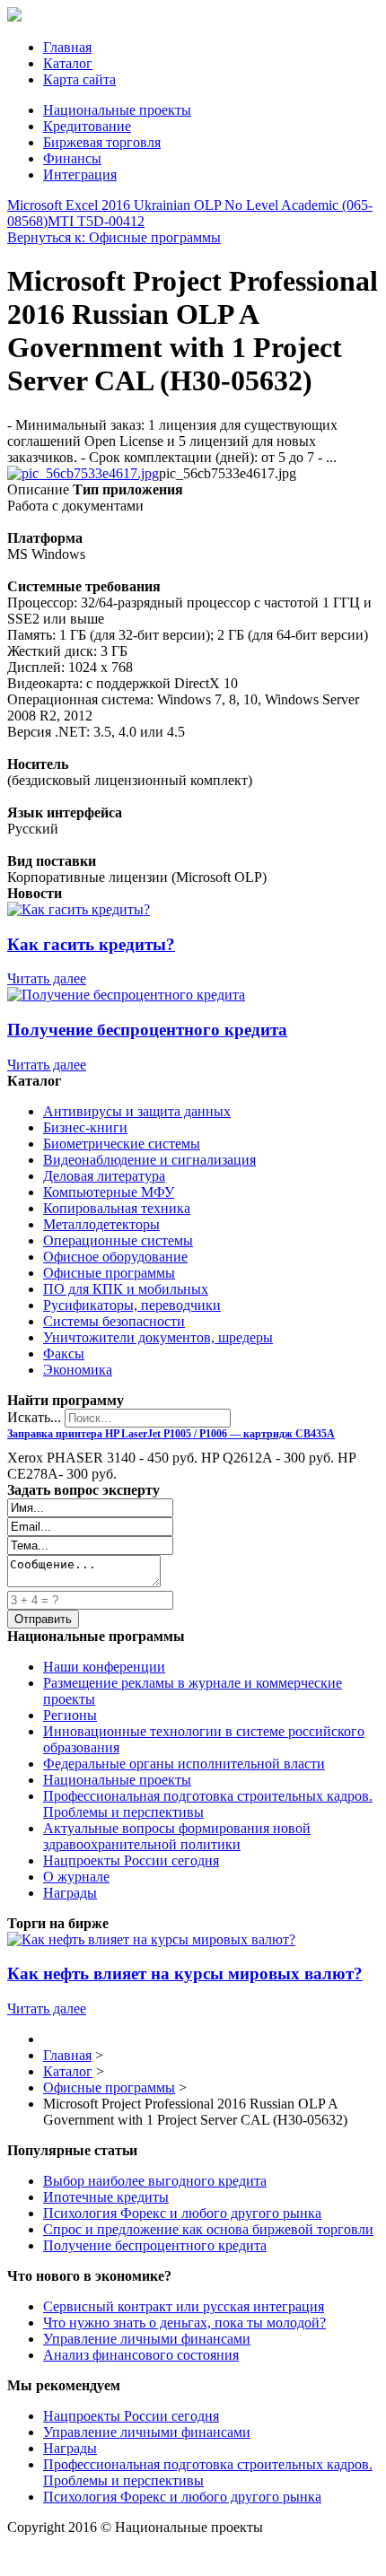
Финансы (72, 158)
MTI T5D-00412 (96, 221)
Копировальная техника (117, 1208)
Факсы (64, 1353)
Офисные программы (109, 1273)
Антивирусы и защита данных (137, 1111)
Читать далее (47, 978)
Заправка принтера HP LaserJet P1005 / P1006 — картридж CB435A (171, 1434)
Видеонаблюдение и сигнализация (149, 1160)
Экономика (78, 1370)
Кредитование (87, 126)
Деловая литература (104, 1176)
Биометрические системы (122, 1144)
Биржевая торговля (102, 142)
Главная (67, 47)
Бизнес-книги (85, 1127)
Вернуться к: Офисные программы (114, 237)
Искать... (34, 1417)
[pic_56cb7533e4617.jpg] (83, 473)
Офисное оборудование (115, 1257)
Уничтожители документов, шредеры (158, 1337)
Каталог (68, 63)
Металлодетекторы (101, 1224)
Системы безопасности (114, 1321)
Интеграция (80, 175)
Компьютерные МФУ (109, 1192)
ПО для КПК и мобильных (126, 1289)
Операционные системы (118, 1240)
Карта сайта (79, 79)
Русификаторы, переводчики (132, 1305)
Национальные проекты (117, 110)
